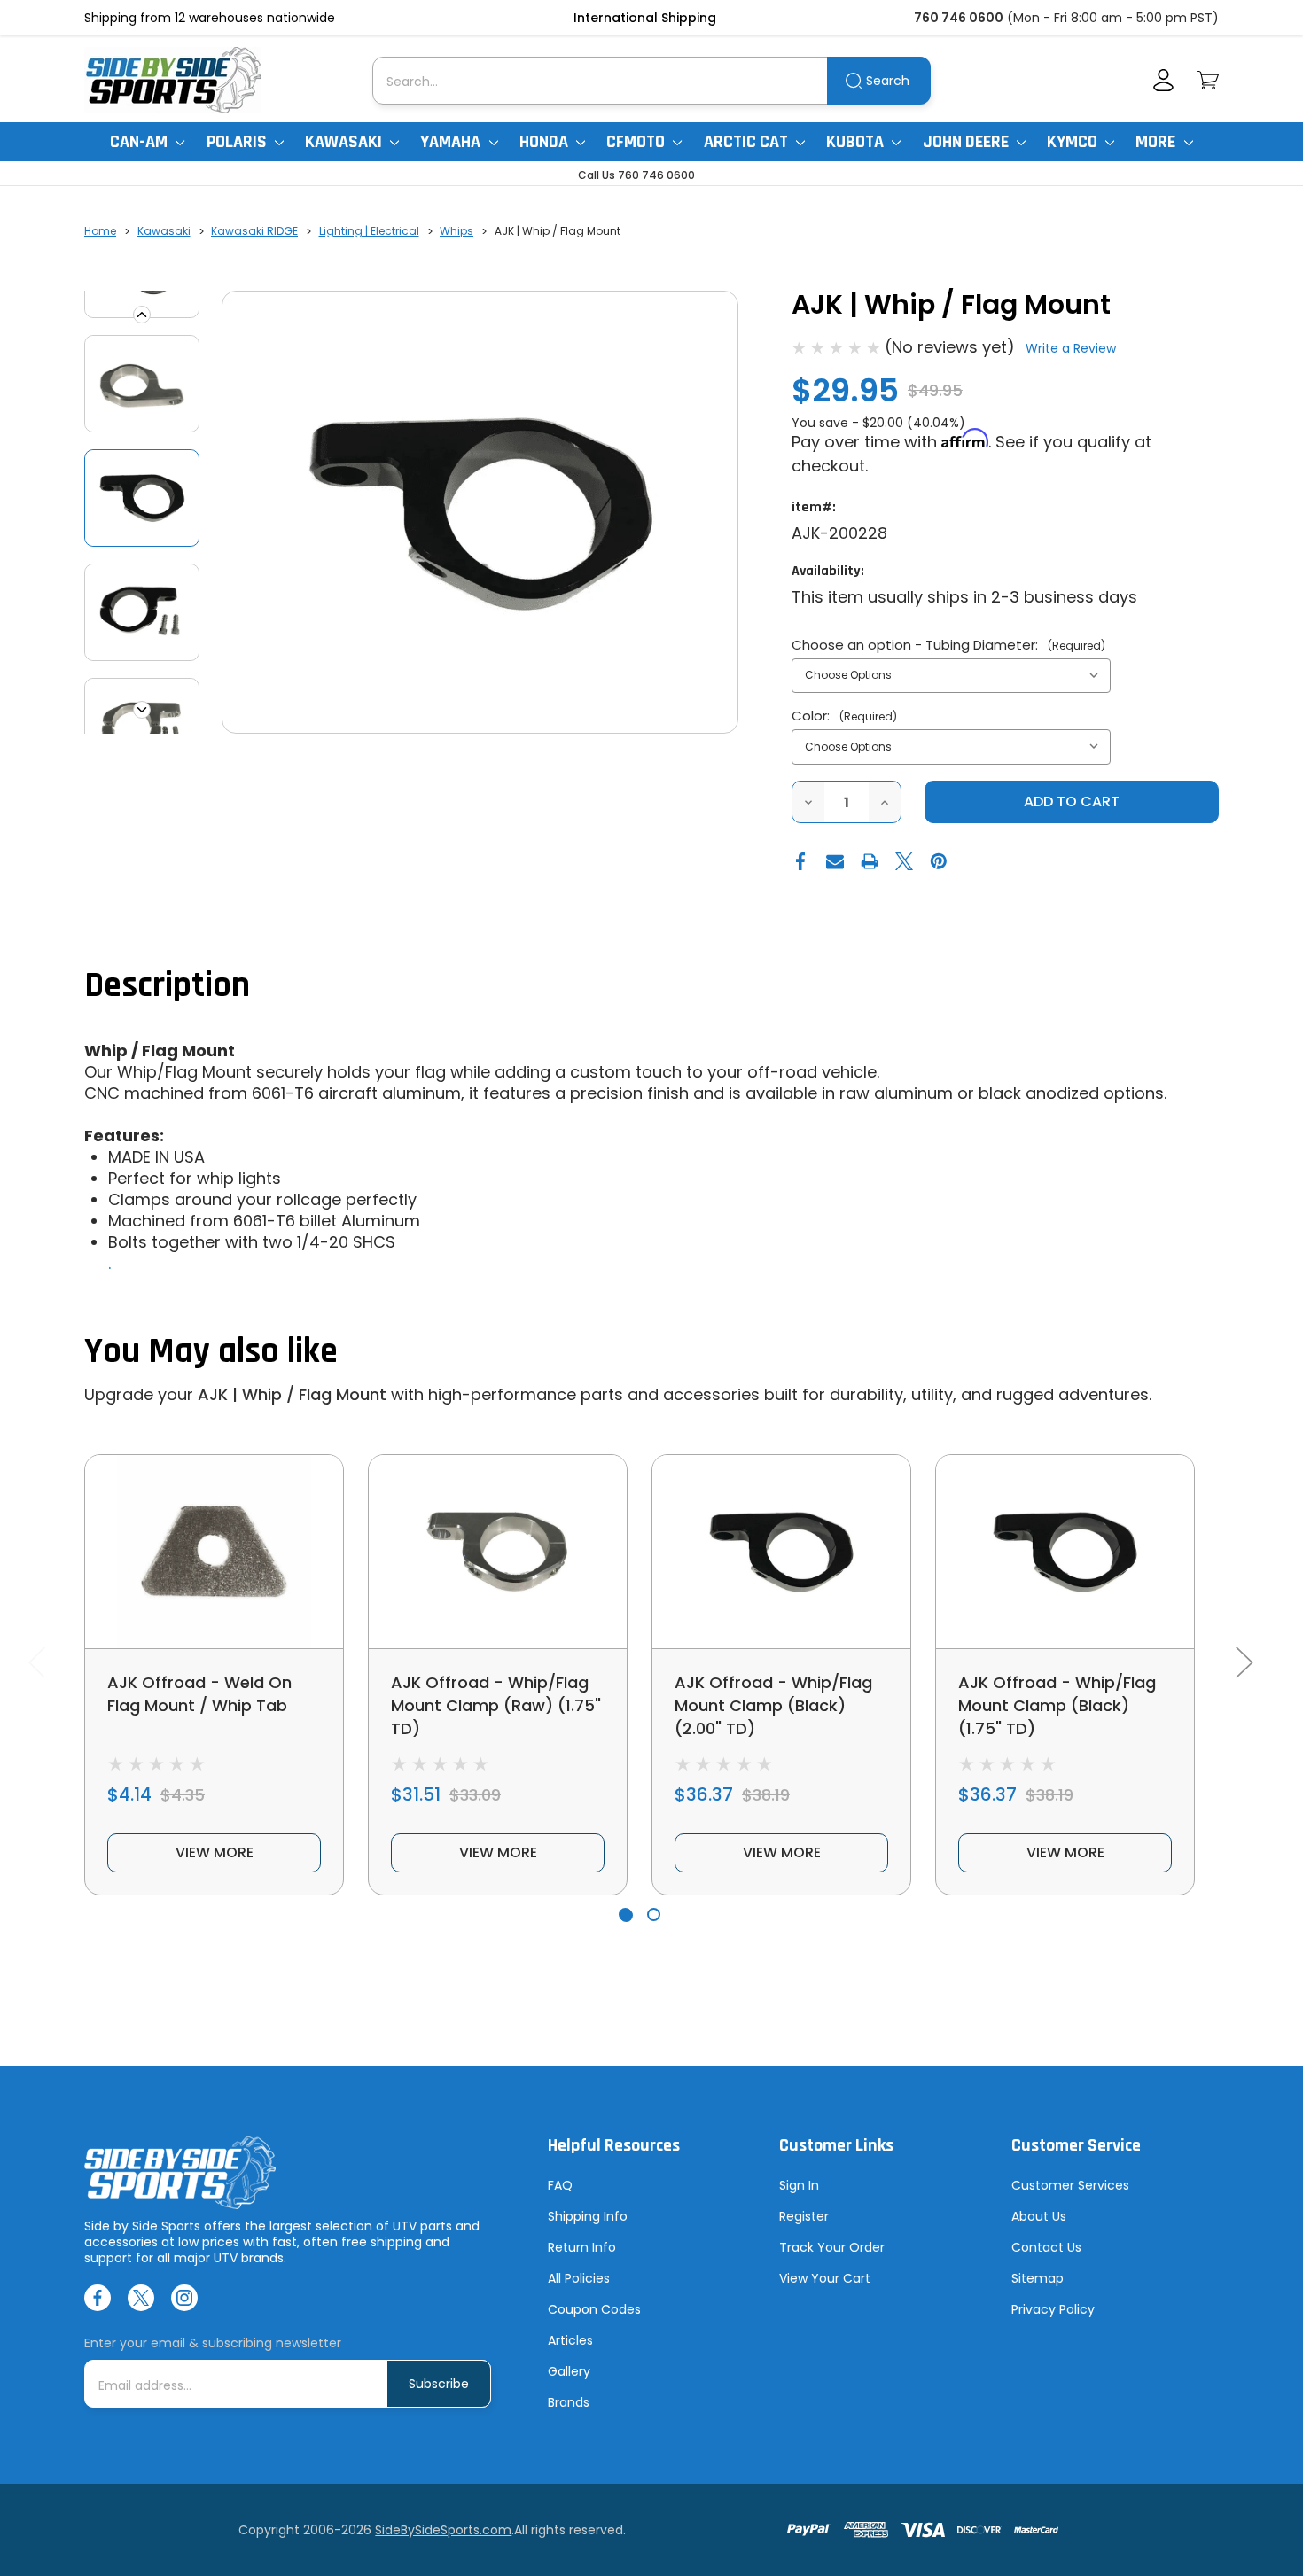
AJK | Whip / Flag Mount (292, 1394)
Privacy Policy (1053, 2309)
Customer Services (1070, 2185)
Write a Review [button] (1071, 348)
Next (142, 710)
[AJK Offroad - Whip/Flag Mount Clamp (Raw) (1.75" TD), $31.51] (498, 1552)
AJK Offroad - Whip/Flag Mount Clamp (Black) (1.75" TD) (1057, 1705)
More (1157, 142)
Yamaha (452, 142)
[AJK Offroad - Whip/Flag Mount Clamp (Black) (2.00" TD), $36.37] (781, 1552)
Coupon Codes (594, 2309)
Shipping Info (588, 2216)
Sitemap (1038, 2278)
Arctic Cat (748, 142)
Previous (142, 315)
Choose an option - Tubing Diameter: (948, 645)
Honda (546, 142)
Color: (844, 716)
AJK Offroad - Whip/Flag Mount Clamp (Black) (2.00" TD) (773, 1705)
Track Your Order (832, 2247)
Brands (569, 2402)
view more (215, 1852)
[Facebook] (800, 861)
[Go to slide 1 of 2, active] (625, 1914)
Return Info (582, 2247)
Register (804, 2216)
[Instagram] (184, 2298)
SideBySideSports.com (443, 2530)
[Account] (1163, 80)
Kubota (857, 142)
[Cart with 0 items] (1208, 80)
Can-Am (140, 142)
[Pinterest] (939, 861)
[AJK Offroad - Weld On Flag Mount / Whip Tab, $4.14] (214, 1552)
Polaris (238, 142)
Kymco (1074, 142)
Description (167, 986)
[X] (904, 861)
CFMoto (637, 142)
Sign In (799, 2185)
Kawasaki (345, 142)
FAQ (560, 2185)
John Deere (967, 142)
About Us (1039, 2216)
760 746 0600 (959, 18)
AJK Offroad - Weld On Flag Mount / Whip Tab (199, 1694)
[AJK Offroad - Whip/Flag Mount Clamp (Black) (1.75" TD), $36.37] (1065, 1552)
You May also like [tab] (211, 1352)
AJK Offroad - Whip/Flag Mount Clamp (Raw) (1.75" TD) (496, 1705)
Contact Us (1046, 2247)
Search (888, 81)
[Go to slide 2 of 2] (654, 1914)
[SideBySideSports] (173, 80)
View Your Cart (825, 2278)
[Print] (870, 861)
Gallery (569, 2371)
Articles (570, 2340)
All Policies (579, 2278)
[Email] (835, 861)
